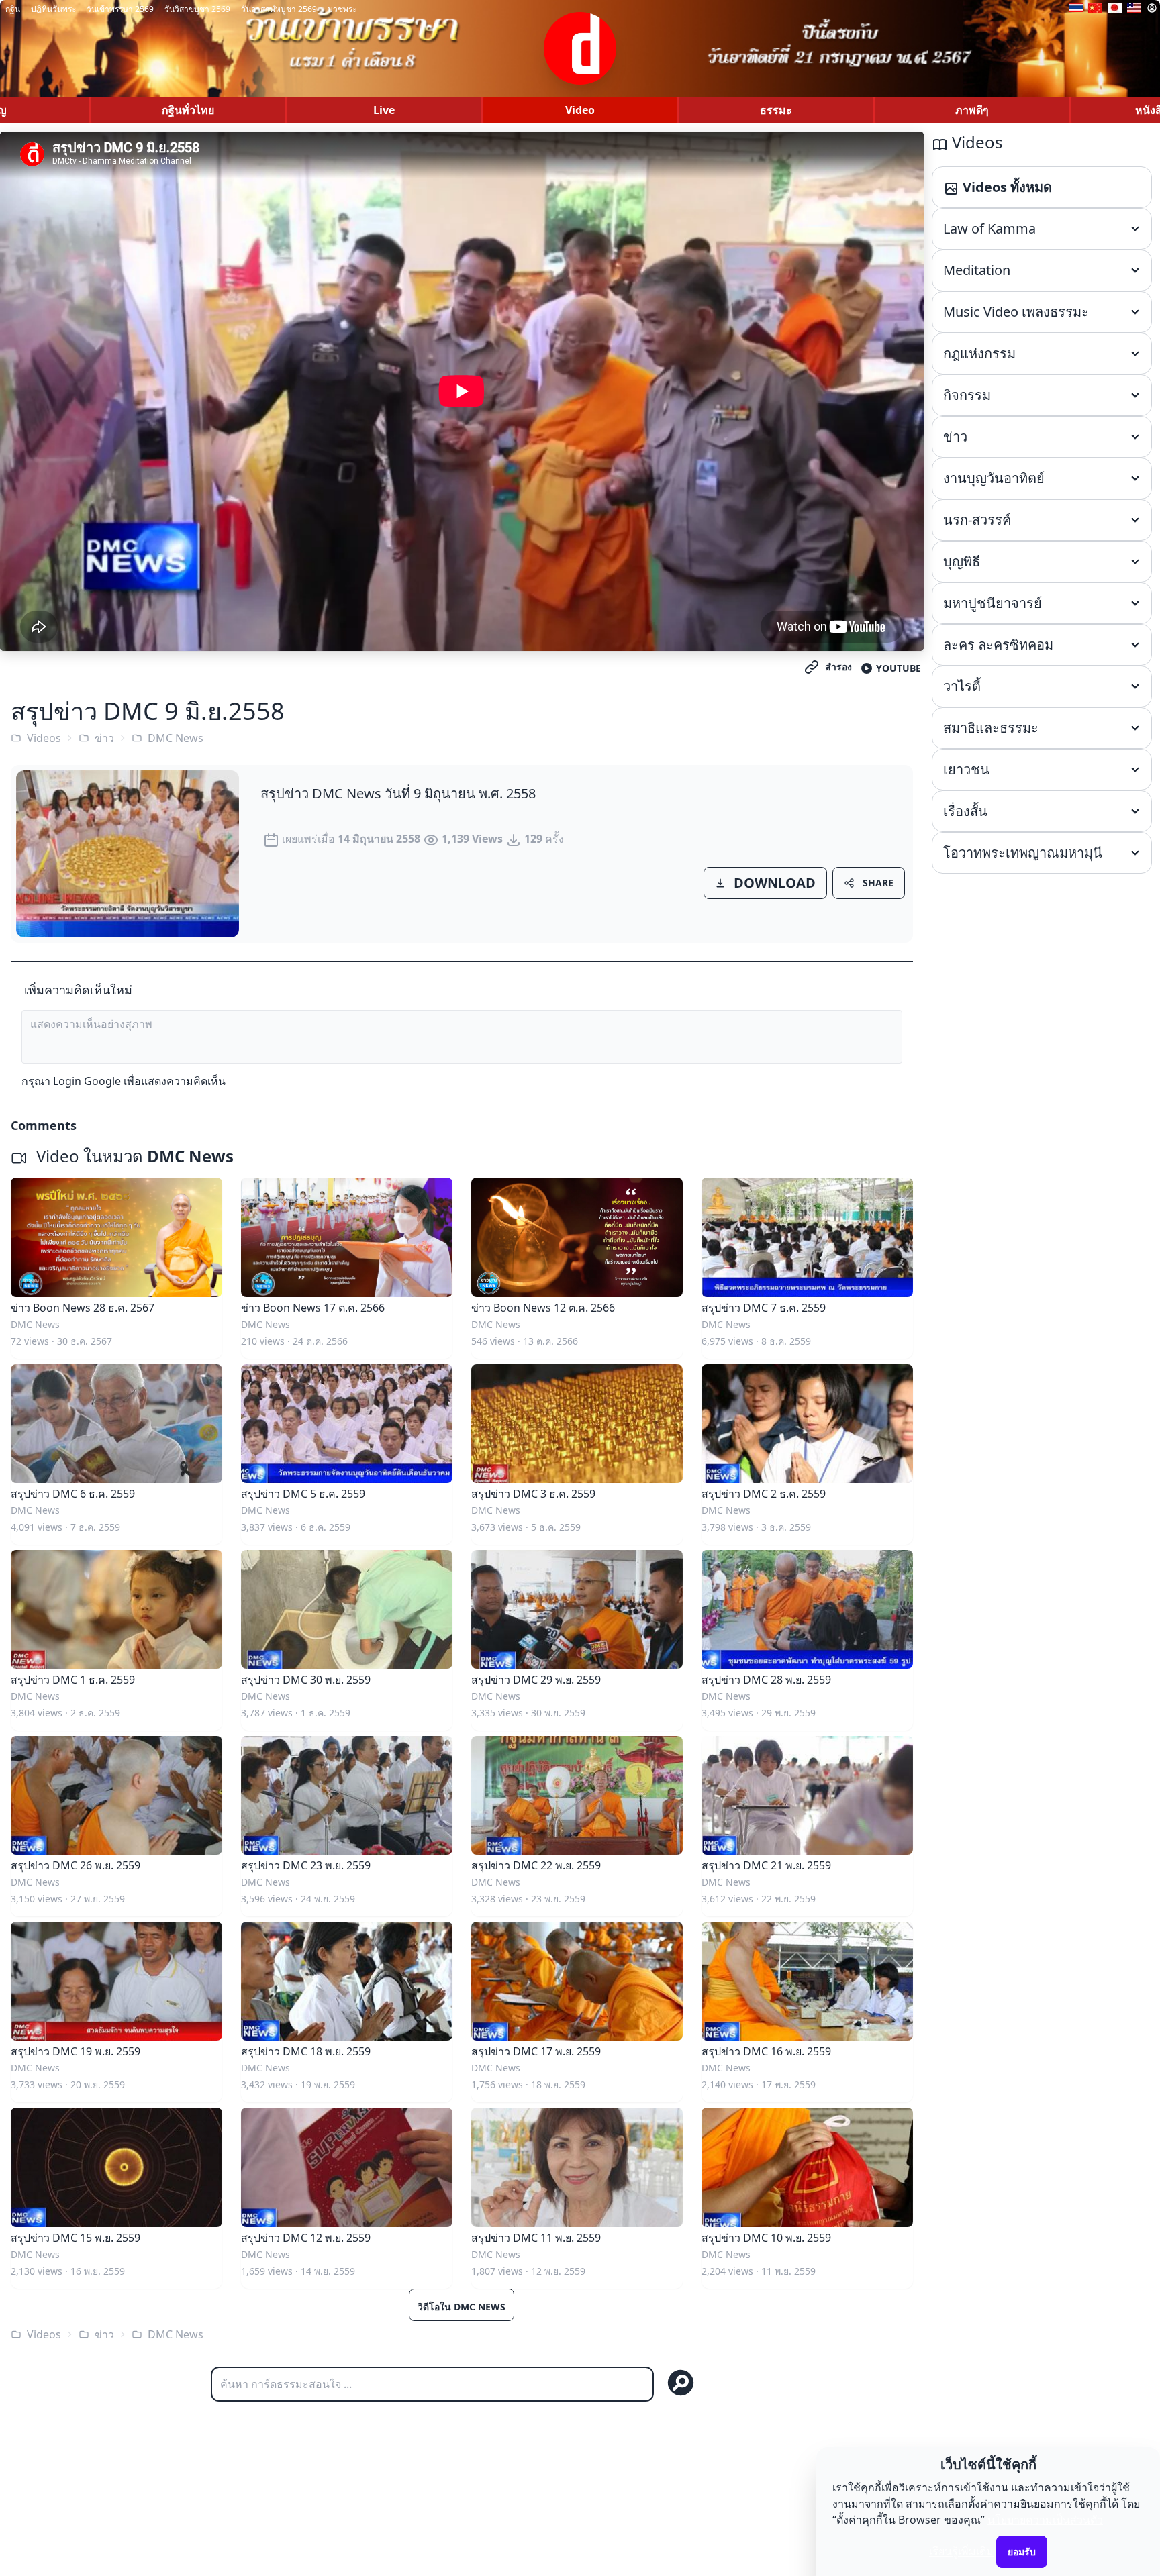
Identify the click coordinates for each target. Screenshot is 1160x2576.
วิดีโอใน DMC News (462, 2307)
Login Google (87, 1081)
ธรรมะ (776, 110)
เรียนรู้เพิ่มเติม (961, 2551)
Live (384, 110)
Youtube (899, 668)
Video (580, 110)
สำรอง (838, 667)
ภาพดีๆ (972, 110)
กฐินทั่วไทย (188, 110)
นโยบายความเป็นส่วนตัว (1045, 2520)
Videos (44, 738)
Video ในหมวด (133, 1156)
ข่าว (104, 738)
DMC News (176, 738)
